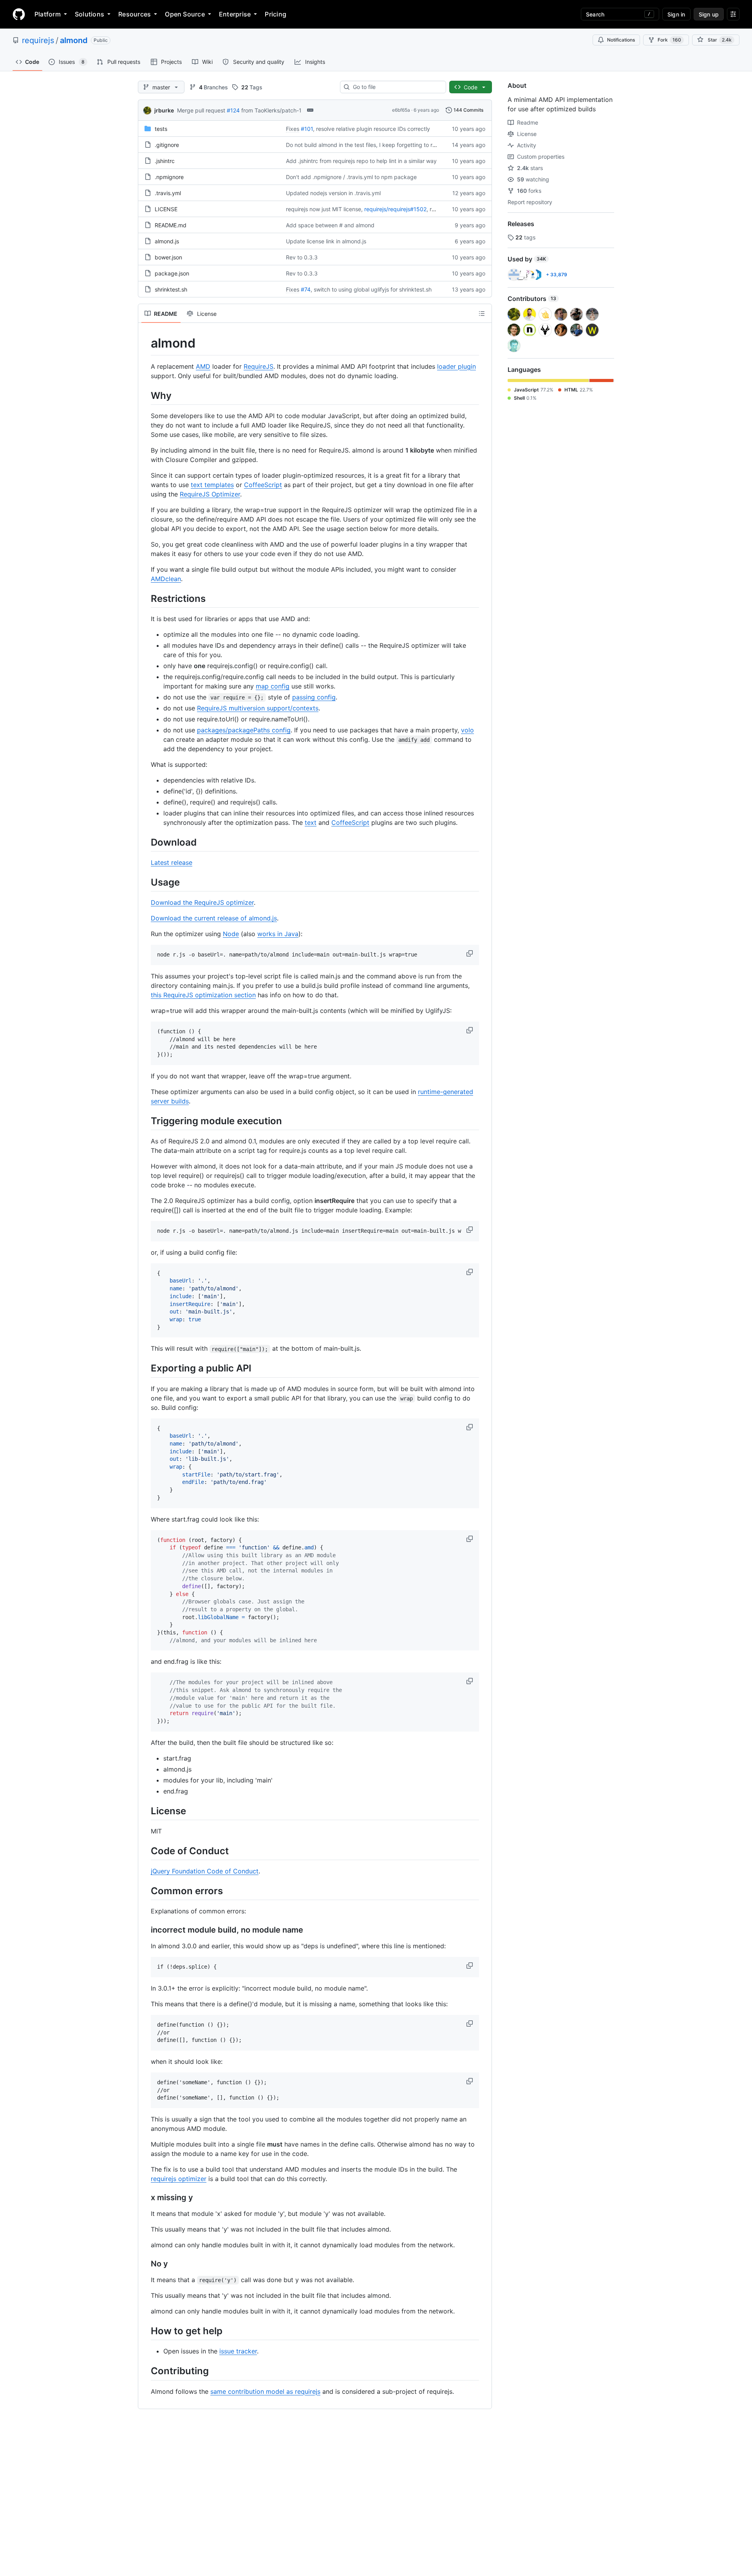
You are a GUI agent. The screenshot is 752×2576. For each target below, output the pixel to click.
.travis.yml (168, 193)
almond (74, 40)
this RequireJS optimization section (203, 995)
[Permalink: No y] (145, 2264)
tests (161, 129)
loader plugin (456, 366)
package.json (172, 273)
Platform (48, 14)
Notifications (621, 40)
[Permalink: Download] (145, 842)
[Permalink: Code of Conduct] (145, 1851)
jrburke (164, 110)
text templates (212, 485)
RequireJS (258, 366)
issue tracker (238, 2351)
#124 (233, 110)
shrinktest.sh (171, 289)
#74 (306, 289)
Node (231, 934)
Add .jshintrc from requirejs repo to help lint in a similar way (361, 161)
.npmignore (169, 177)
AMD (203, 366)
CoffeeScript (263, 485)
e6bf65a (401, 110)
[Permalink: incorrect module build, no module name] (145, 1930)
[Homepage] (19, 14)
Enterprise (235, 14)
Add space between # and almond (330, 225)
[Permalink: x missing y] (145, 2198)
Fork (669, 40)
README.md (171, 225)
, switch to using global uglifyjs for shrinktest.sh (371, 289)
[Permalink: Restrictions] (145, 598)
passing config (314, 697)
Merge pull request (201, 110)
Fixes (293, 129)
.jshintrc (165, 161)
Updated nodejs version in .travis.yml (333, 193)
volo (467, 730)
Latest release (172, 862)
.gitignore (167, 145)
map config (273, 686)
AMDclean (166, 579)
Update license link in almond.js (326, 241)
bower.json (168, 257)
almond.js (167, 241)
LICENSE (166, 209)
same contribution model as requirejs (265, 2391)
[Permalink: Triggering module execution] (145, 1121)
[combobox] (396, 87)
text (311, 822)
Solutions (89, 14)
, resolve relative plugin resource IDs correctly (371, 129)
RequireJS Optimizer (210, 494)
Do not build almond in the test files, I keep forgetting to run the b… (372, 145)
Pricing (276, 14)
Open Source (185, 14)
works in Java (278, 934)
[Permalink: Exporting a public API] (145, 1368)
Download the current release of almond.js (214, 918)
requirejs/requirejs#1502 (395, 209)
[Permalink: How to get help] (145, 2331)
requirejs (38, 40)
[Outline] (482, 313)
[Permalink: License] (145, 1811)
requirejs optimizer (179, 2179)
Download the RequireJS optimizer (202, 902)
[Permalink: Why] (145, 395)
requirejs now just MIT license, (324, 209)
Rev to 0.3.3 (302, 257)
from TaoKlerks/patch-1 (271, 110)
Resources (135, 14)
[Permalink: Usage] (145, 882)
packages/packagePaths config (244, 730)
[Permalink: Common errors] (145, 1891)
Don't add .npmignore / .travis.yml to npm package (351, 177)
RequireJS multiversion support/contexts (258, 708)
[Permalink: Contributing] (145, 2371)
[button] (470, 953)
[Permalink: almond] (145, 343)
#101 (307, 129)
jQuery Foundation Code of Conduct (205, 1871)
